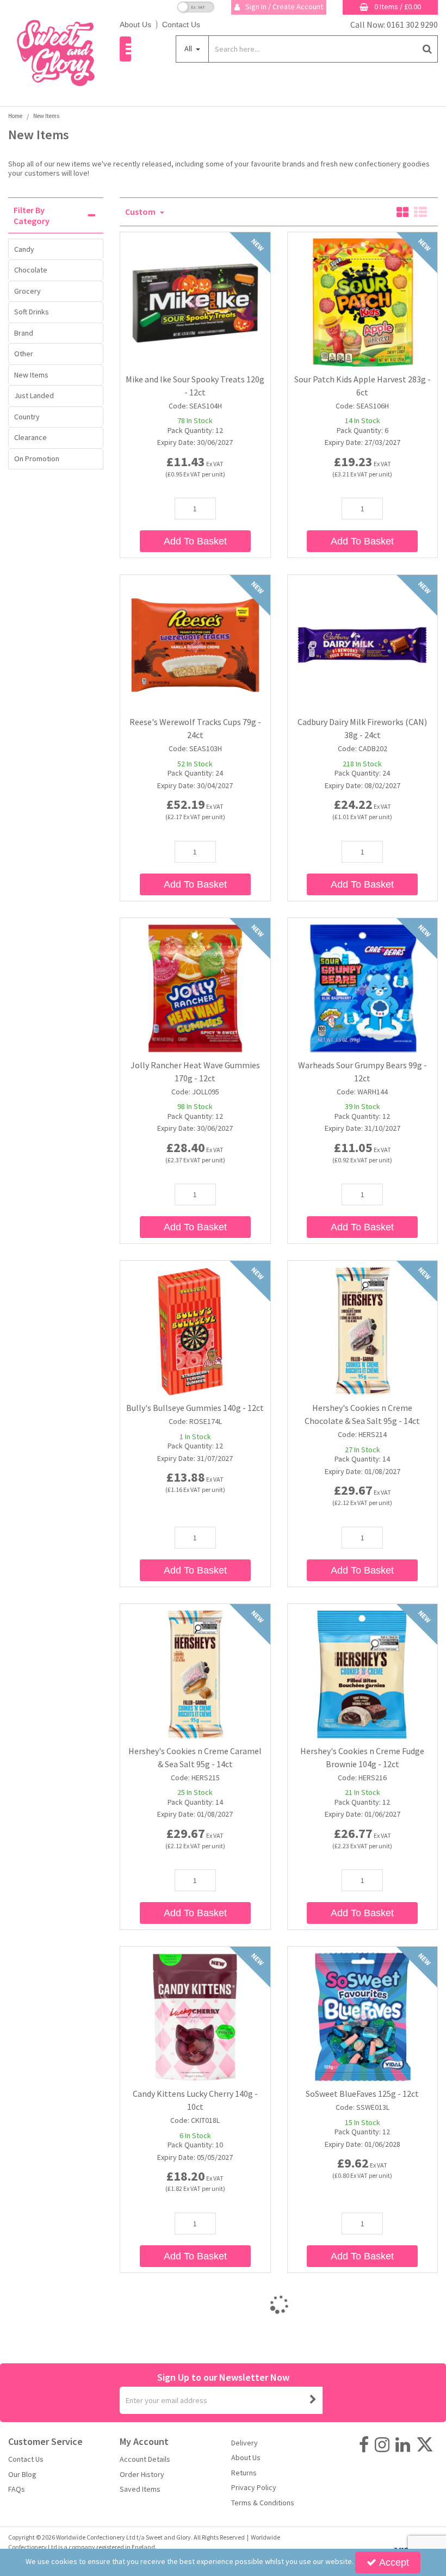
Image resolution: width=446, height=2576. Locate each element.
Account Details (145, 2459)
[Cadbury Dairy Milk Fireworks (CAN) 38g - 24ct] (362, 645)
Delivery (244, 2443)
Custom (141, 212)
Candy (24, 249)
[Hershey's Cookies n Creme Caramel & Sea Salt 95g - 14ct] (195, 1673)
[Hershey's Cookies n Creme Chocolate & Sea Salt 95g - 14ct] (362, 1330)
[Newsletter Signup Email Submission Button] (313, 2400)
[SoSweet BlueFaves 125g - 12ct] (362, 2016)
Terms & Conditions (263, 2503)
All (189, 48)
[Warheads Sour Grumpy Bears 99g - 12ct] (362, 987)
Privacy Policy (254, 2488)
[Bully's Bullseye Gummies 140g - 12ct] (195, 1330)
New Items (31, 375)
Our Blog (22, 2475)
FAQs (17, 2489)
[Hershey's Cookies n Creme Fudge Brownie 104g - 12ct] (362, 1673)
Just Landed (34, 395)
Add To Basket (195, 541)
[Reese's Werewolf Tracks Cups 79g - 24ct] (195, 645)
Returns (244, 2473)
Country (27, 417)
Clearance (30, 437)
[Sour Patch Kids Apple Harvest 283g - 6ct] (362, 301)
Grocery (27, 291)
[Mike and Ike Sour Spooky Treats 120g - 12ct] (195, 301)
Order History (142, 2475)
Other (24, 354)
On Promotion (37, 459)
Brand (24, 333)
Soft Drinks (32, 312)
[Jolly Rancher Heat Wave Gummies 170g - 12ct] (195, 987)
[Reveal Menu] (125, 49)
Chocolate (31, 270)
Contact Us (181, 24)
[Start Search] (427, 49)
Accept (394, 2562)
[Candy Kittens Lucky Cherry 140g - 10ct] (195, 2016)
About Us (135, 24)
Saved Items (140, 2489)
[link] (364, 2445)
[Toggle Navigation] (125, 49)
